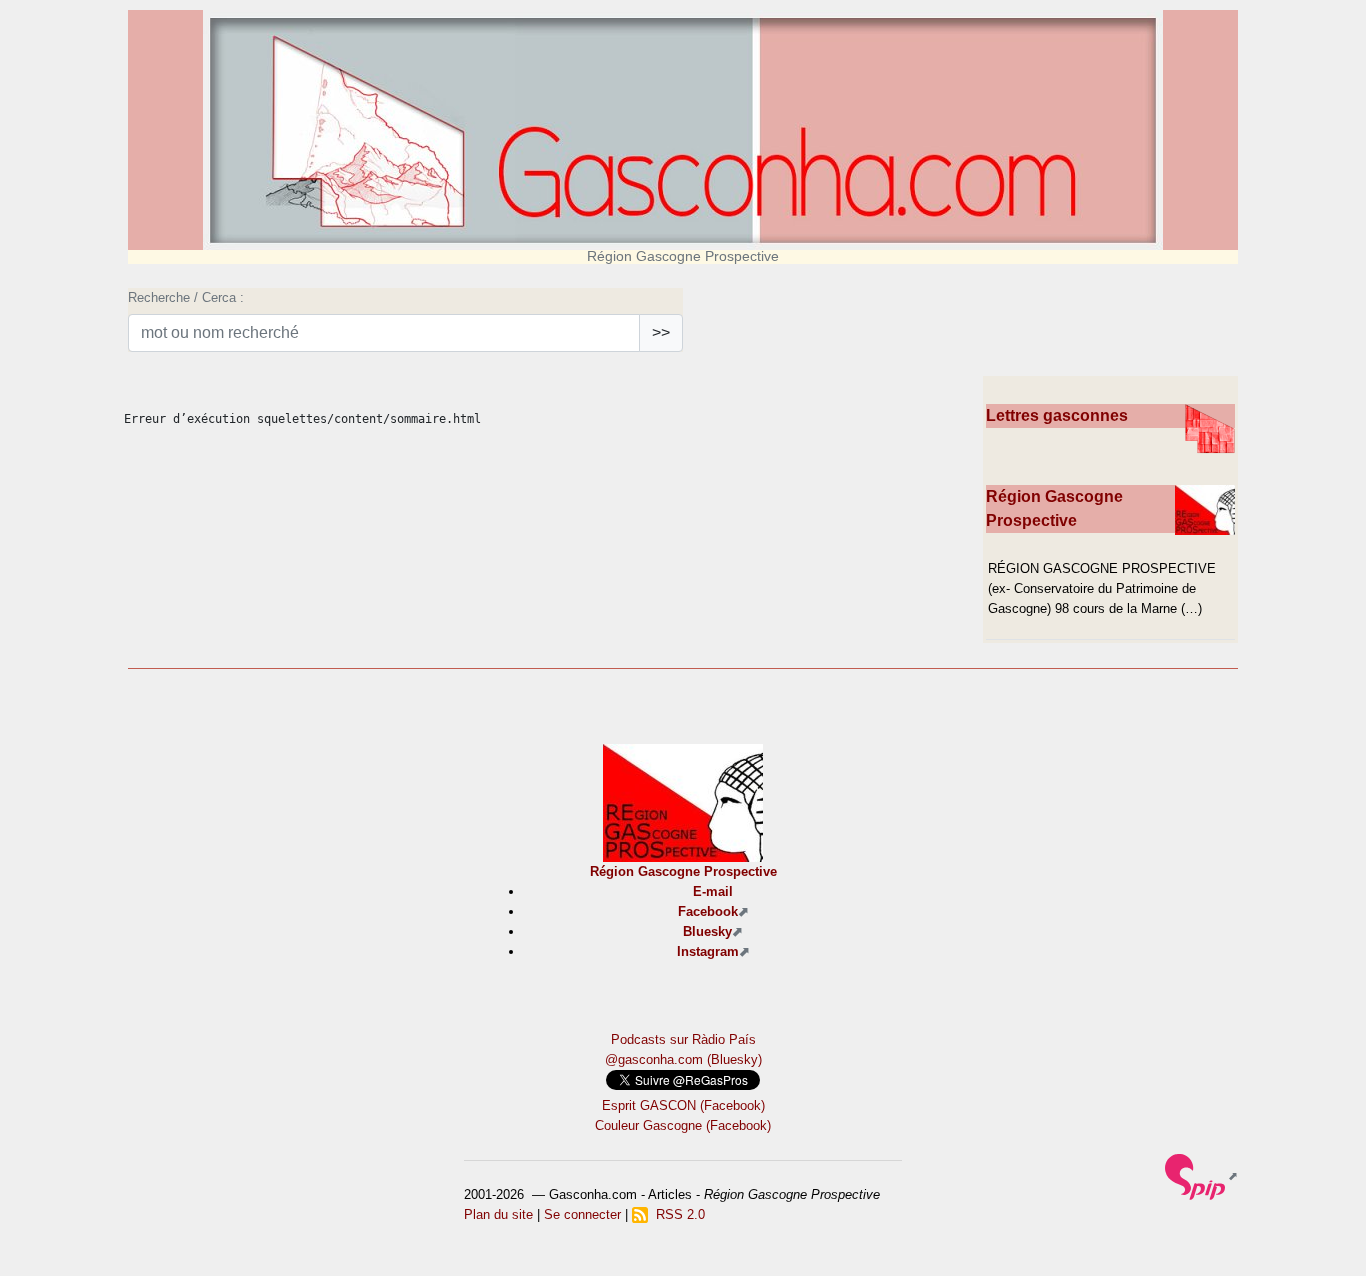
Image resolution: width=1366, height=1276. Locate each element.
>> (661, 332)
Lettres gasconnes (1057, 415)
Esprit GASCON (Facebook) (683, 1105)
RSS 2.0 (676, 1214)
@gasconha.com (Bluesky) (683, 1059)
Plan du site (498, 1214)
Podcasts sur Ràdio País (683, 1039)
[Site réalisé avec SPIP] (1201, 1175)
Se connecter (582, 1214)
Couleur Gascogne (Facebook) (683, 1125)
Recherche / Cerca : (186, 297)
